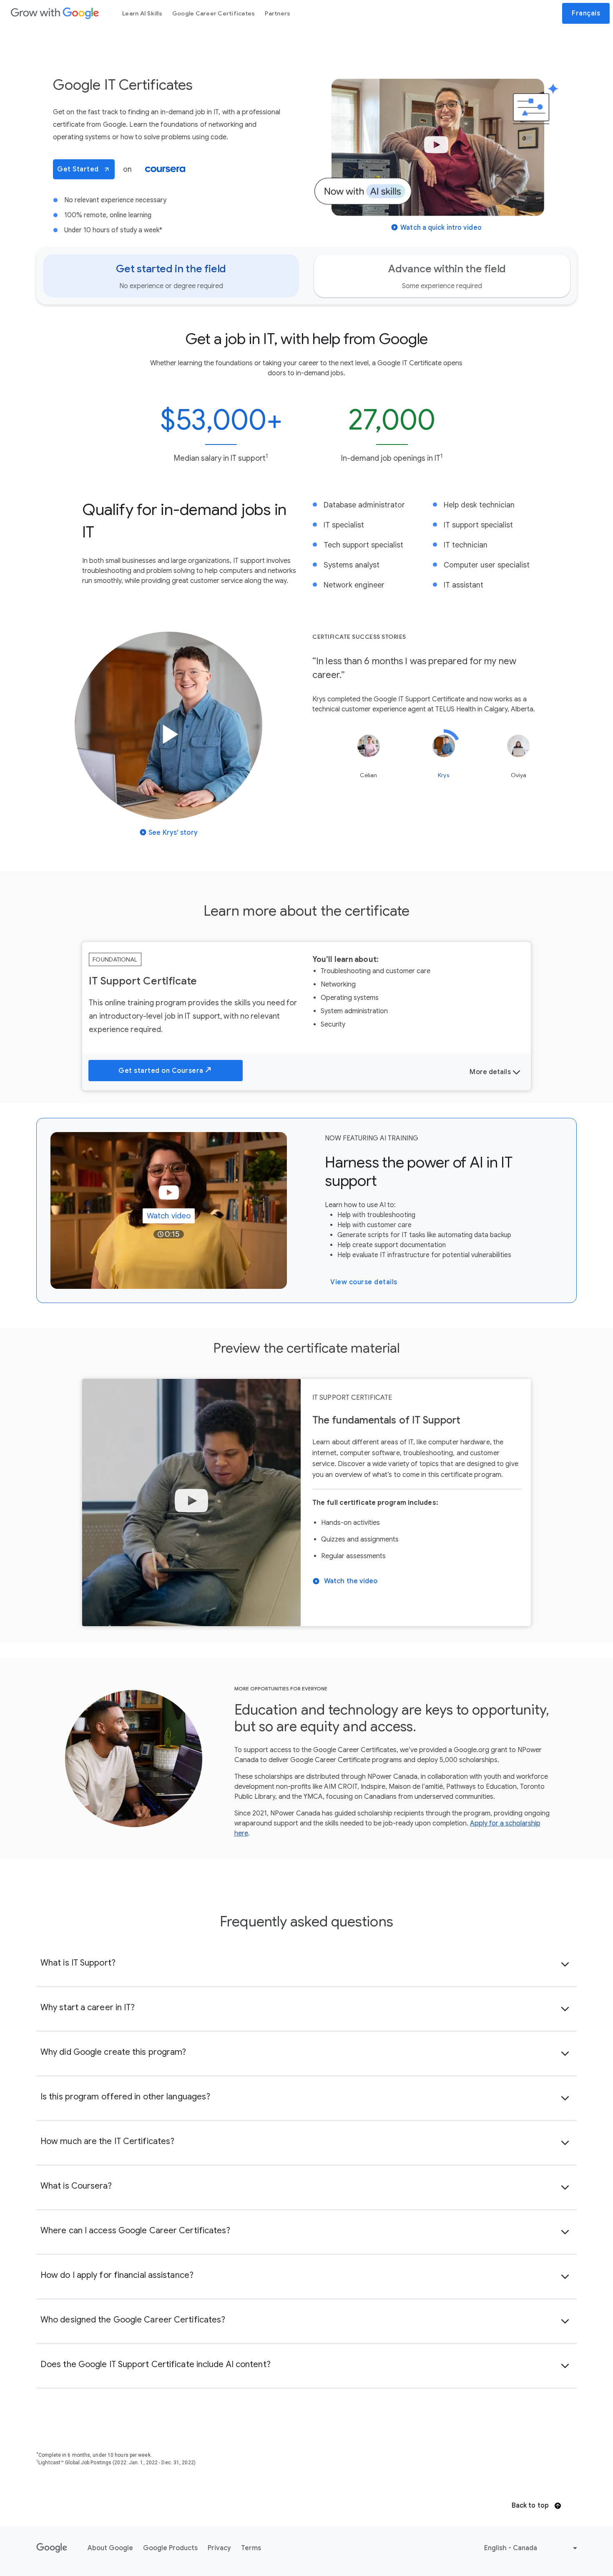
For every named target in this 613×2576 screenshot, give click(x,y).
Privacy (219, 2548)
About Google (110, 2548)
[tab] (171, 276)
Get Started (78, 169)
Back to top (531, 2506)
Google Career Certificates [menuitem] (214, 13)
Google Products (170, 2548)
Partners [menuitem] (278, 13)
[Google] (55, 13)
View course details (364, 1282)
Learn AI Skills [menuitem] (142, 13)
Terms (251, 2548)
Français (586, 13)
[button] (436, 156)
